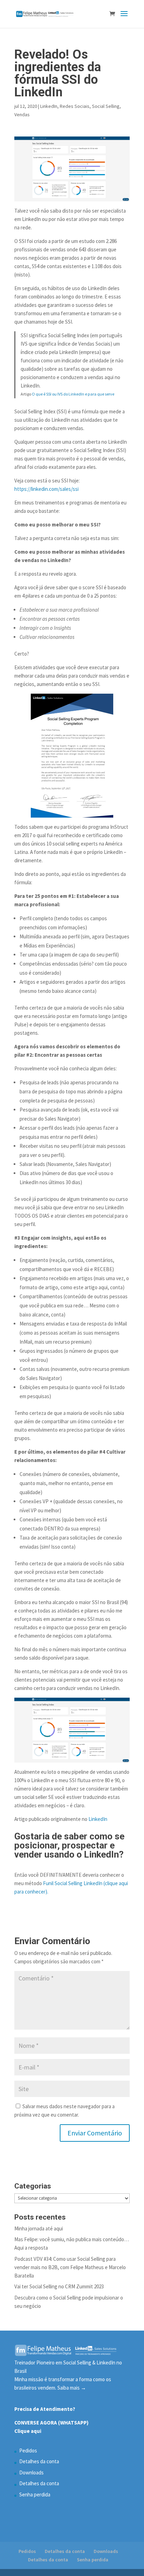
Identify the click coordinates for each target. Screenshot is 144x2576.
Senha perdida (35, 2494)
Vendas (22, 115)
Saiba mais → (72, 2388)
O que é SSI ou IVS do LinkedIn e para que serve (73, 394)
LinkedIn (49, 106)
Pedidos (28, 2450)
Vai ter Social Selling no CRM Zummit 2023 (59, 2286)
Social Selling (106, 106)
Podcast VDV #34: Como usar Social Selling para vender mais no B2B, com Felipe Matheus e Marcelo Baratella (70, 2267)
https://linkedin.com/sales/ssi (46, 489)
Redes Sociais (75, 106)
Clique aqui (29, 2431)
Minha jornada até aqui (39, 2228)
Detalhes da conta (39, 2461)
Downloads (31, 2472)
